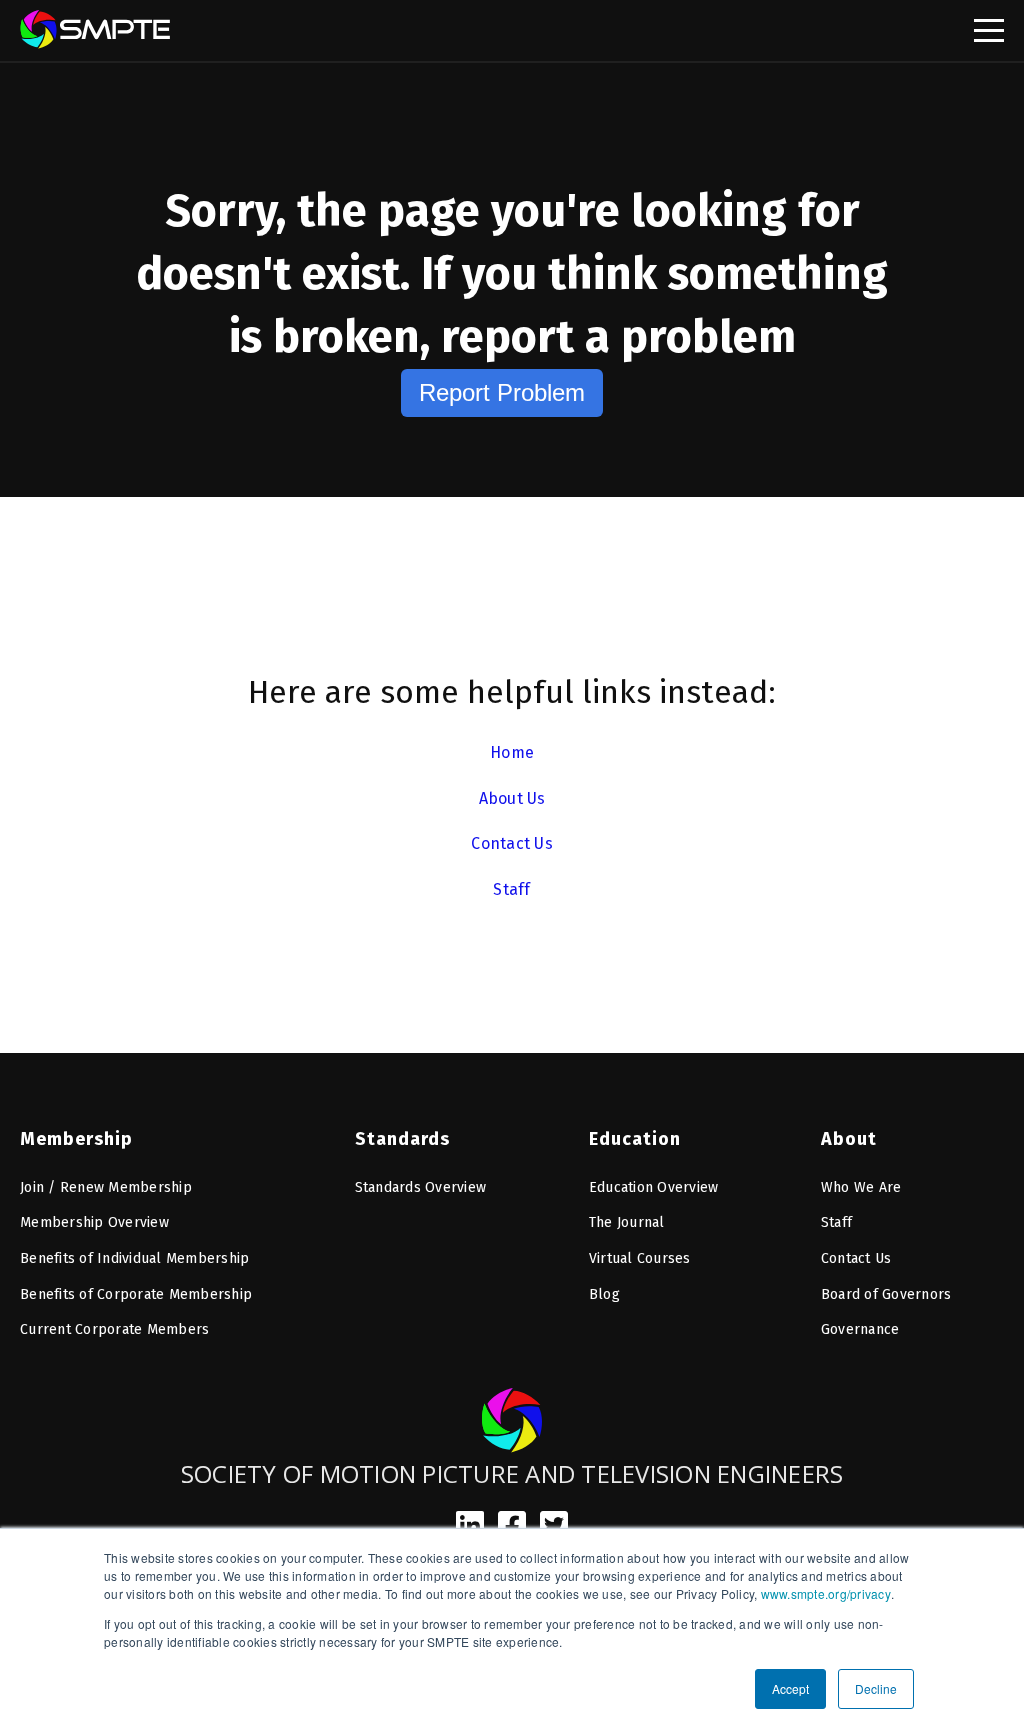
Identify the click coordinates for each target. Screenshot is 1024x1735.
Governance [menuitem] (860, 1329)
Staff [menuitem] (836, 1222)
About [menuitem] (849, 1139)
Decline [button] (876, 1688)
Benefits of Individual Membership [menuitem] (134, 1258)
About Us (512, 798)
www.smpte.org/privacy (826, 1593)
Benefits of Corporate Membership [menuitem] (136, 1294)
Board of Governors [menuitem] (886, 1294)
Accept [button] (790, 1688)
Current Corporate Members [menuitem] (114, 1329)
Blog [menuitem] (604, 1294)
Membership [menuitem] (76, 1139)
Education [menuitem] (635, 1139)
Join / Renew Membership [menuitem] (106, 1187)
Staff (511, 889)
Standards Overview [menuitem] (421, 1187)
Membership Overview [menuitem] (94, 1222)
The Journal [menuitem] (627, 1222)
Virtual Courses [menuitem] (640, 1258)
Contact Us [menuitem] (856, 1258)
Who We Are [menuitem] (861, 1187)
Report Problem (502, 392)
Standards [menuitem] (402, 1139)
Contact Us (512, 843)
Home (512, 752)
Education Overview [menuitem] (654, 1187)
